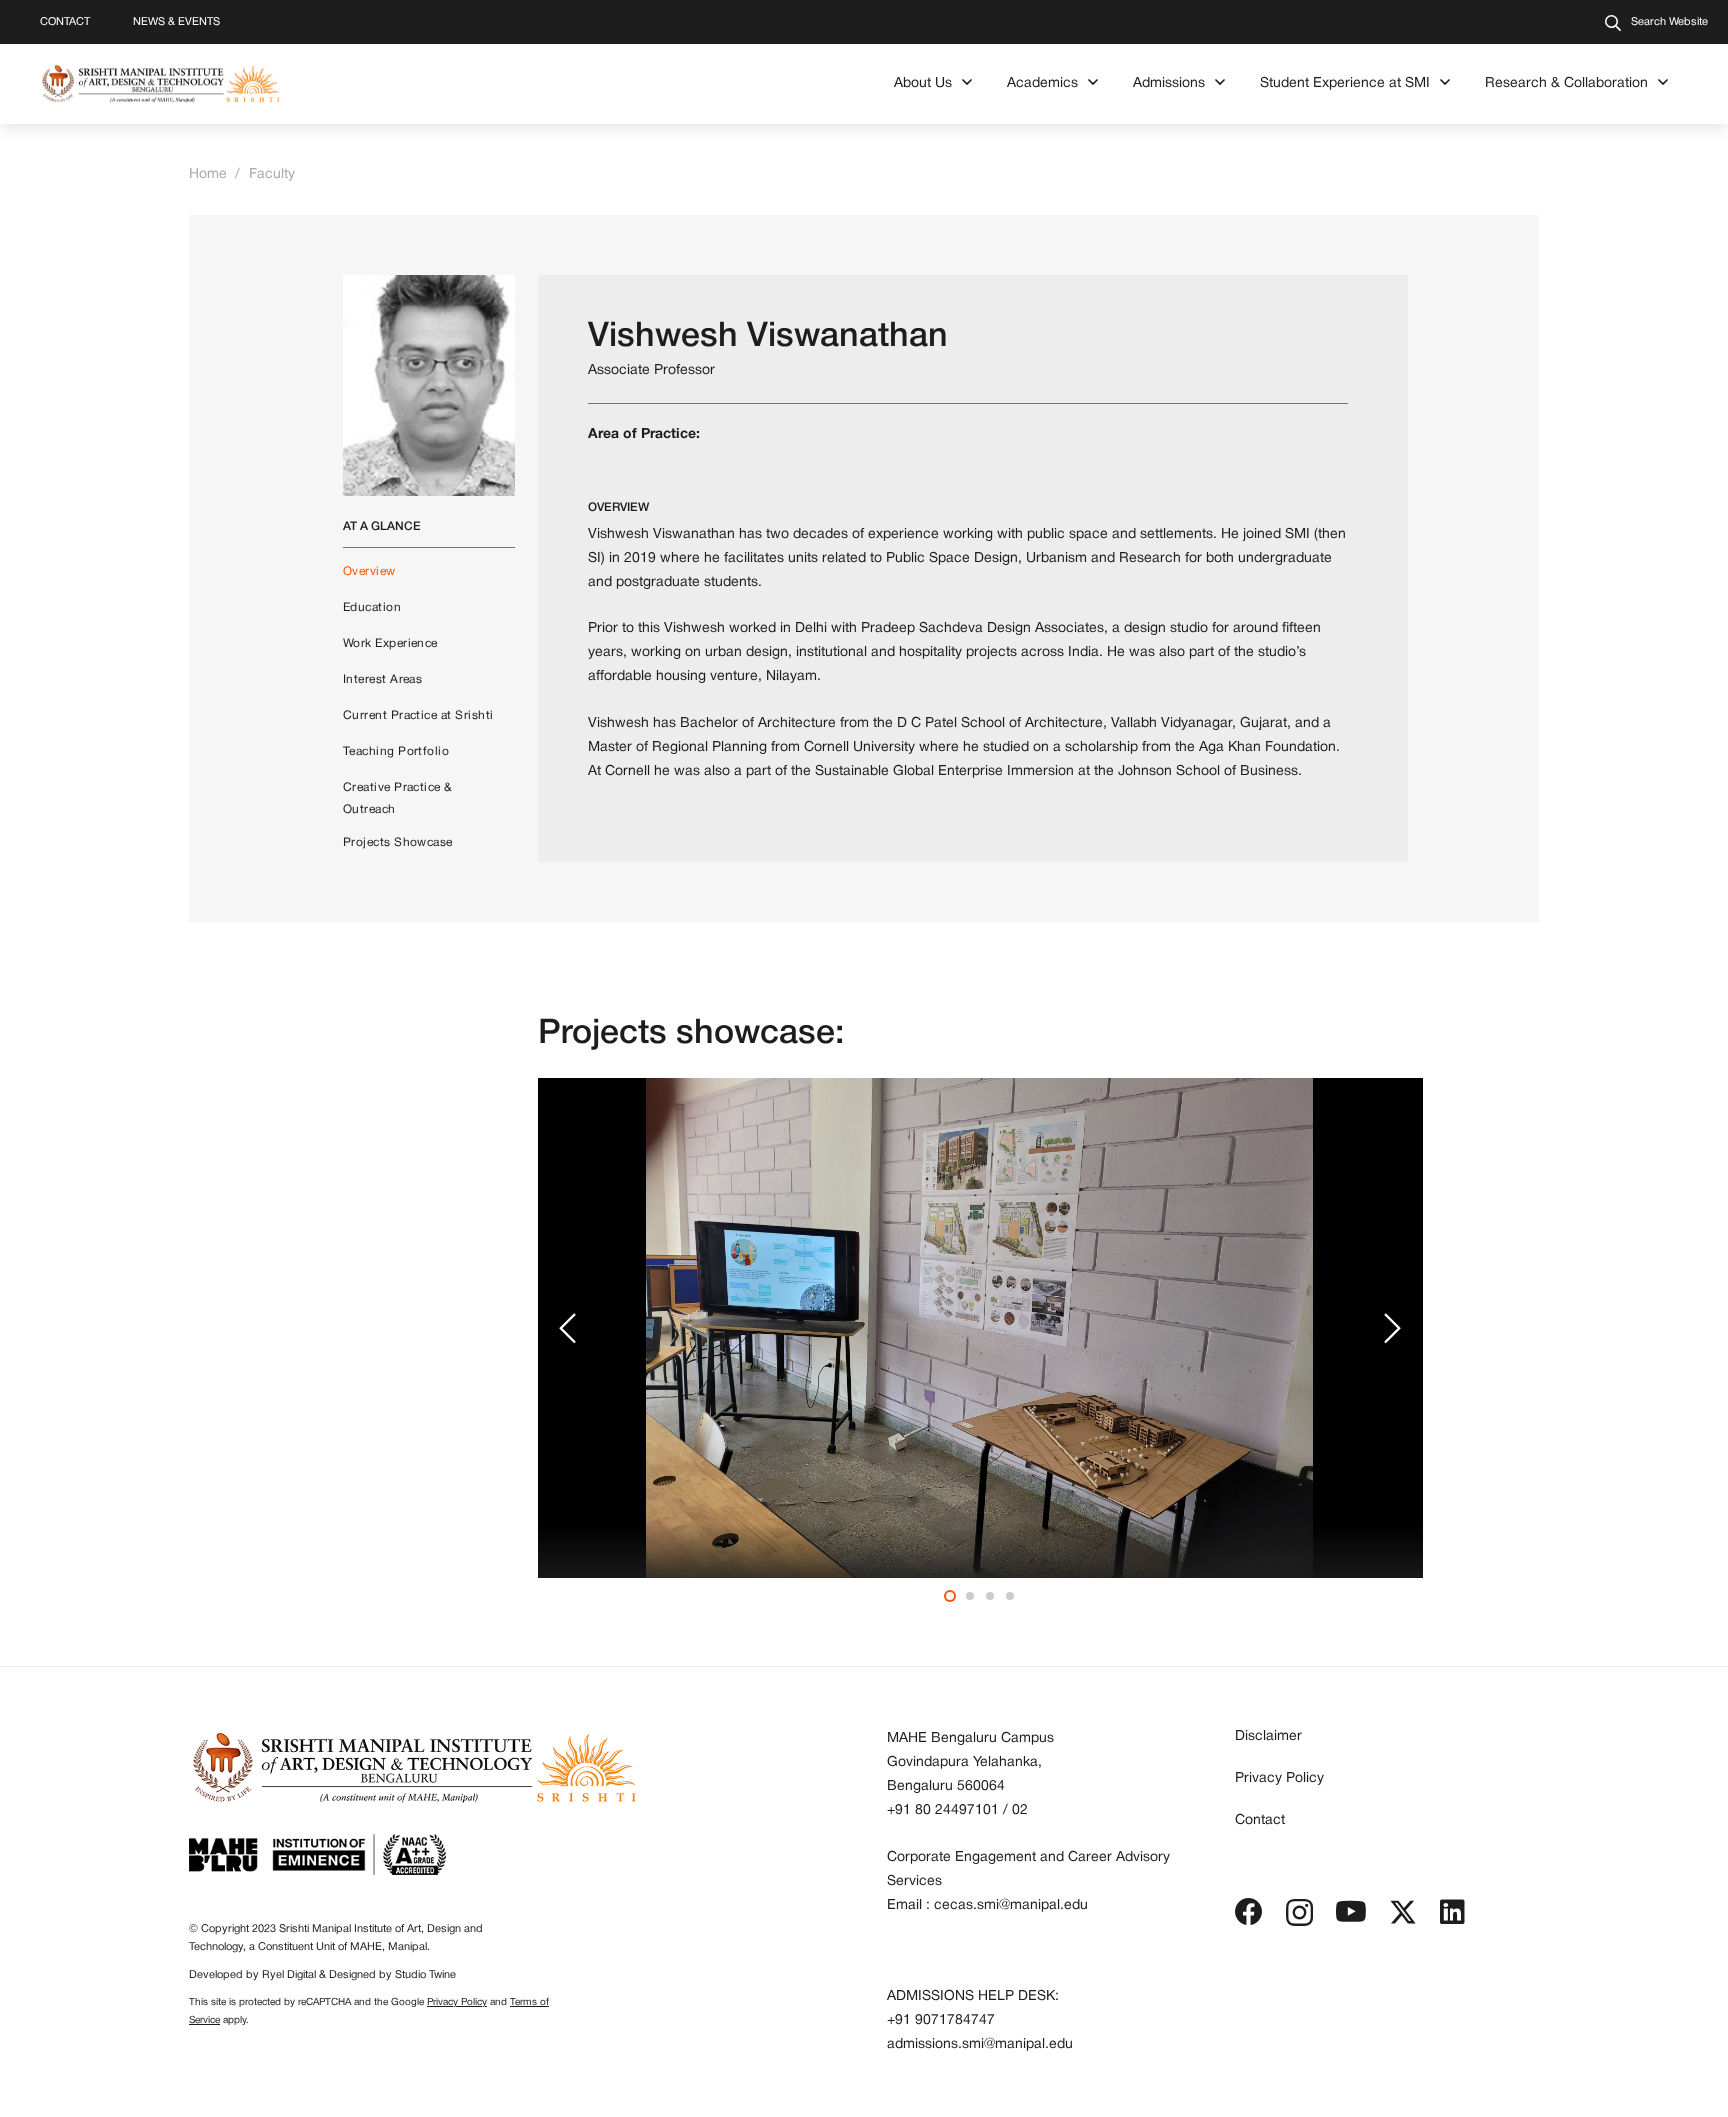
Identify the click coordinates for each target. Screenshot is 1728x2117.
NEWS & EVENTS (176, 22)
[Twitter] (1403, 1912)
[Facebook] (1249, 1912)
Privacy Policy (457, 2002)
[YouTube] (1351, 1912)
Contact (1260, 1820)
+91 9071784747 (941, 2020)
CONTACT (65, 22)
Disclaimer (1268, 1736)
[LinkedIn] (1452, 1912)
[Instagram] (1299, 1913)
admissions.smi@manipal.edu (980, 2044)
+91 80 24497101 (943, 1810)
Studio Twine (425, 1975)
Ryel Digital (289, 1975)
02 (1020, 1810)
